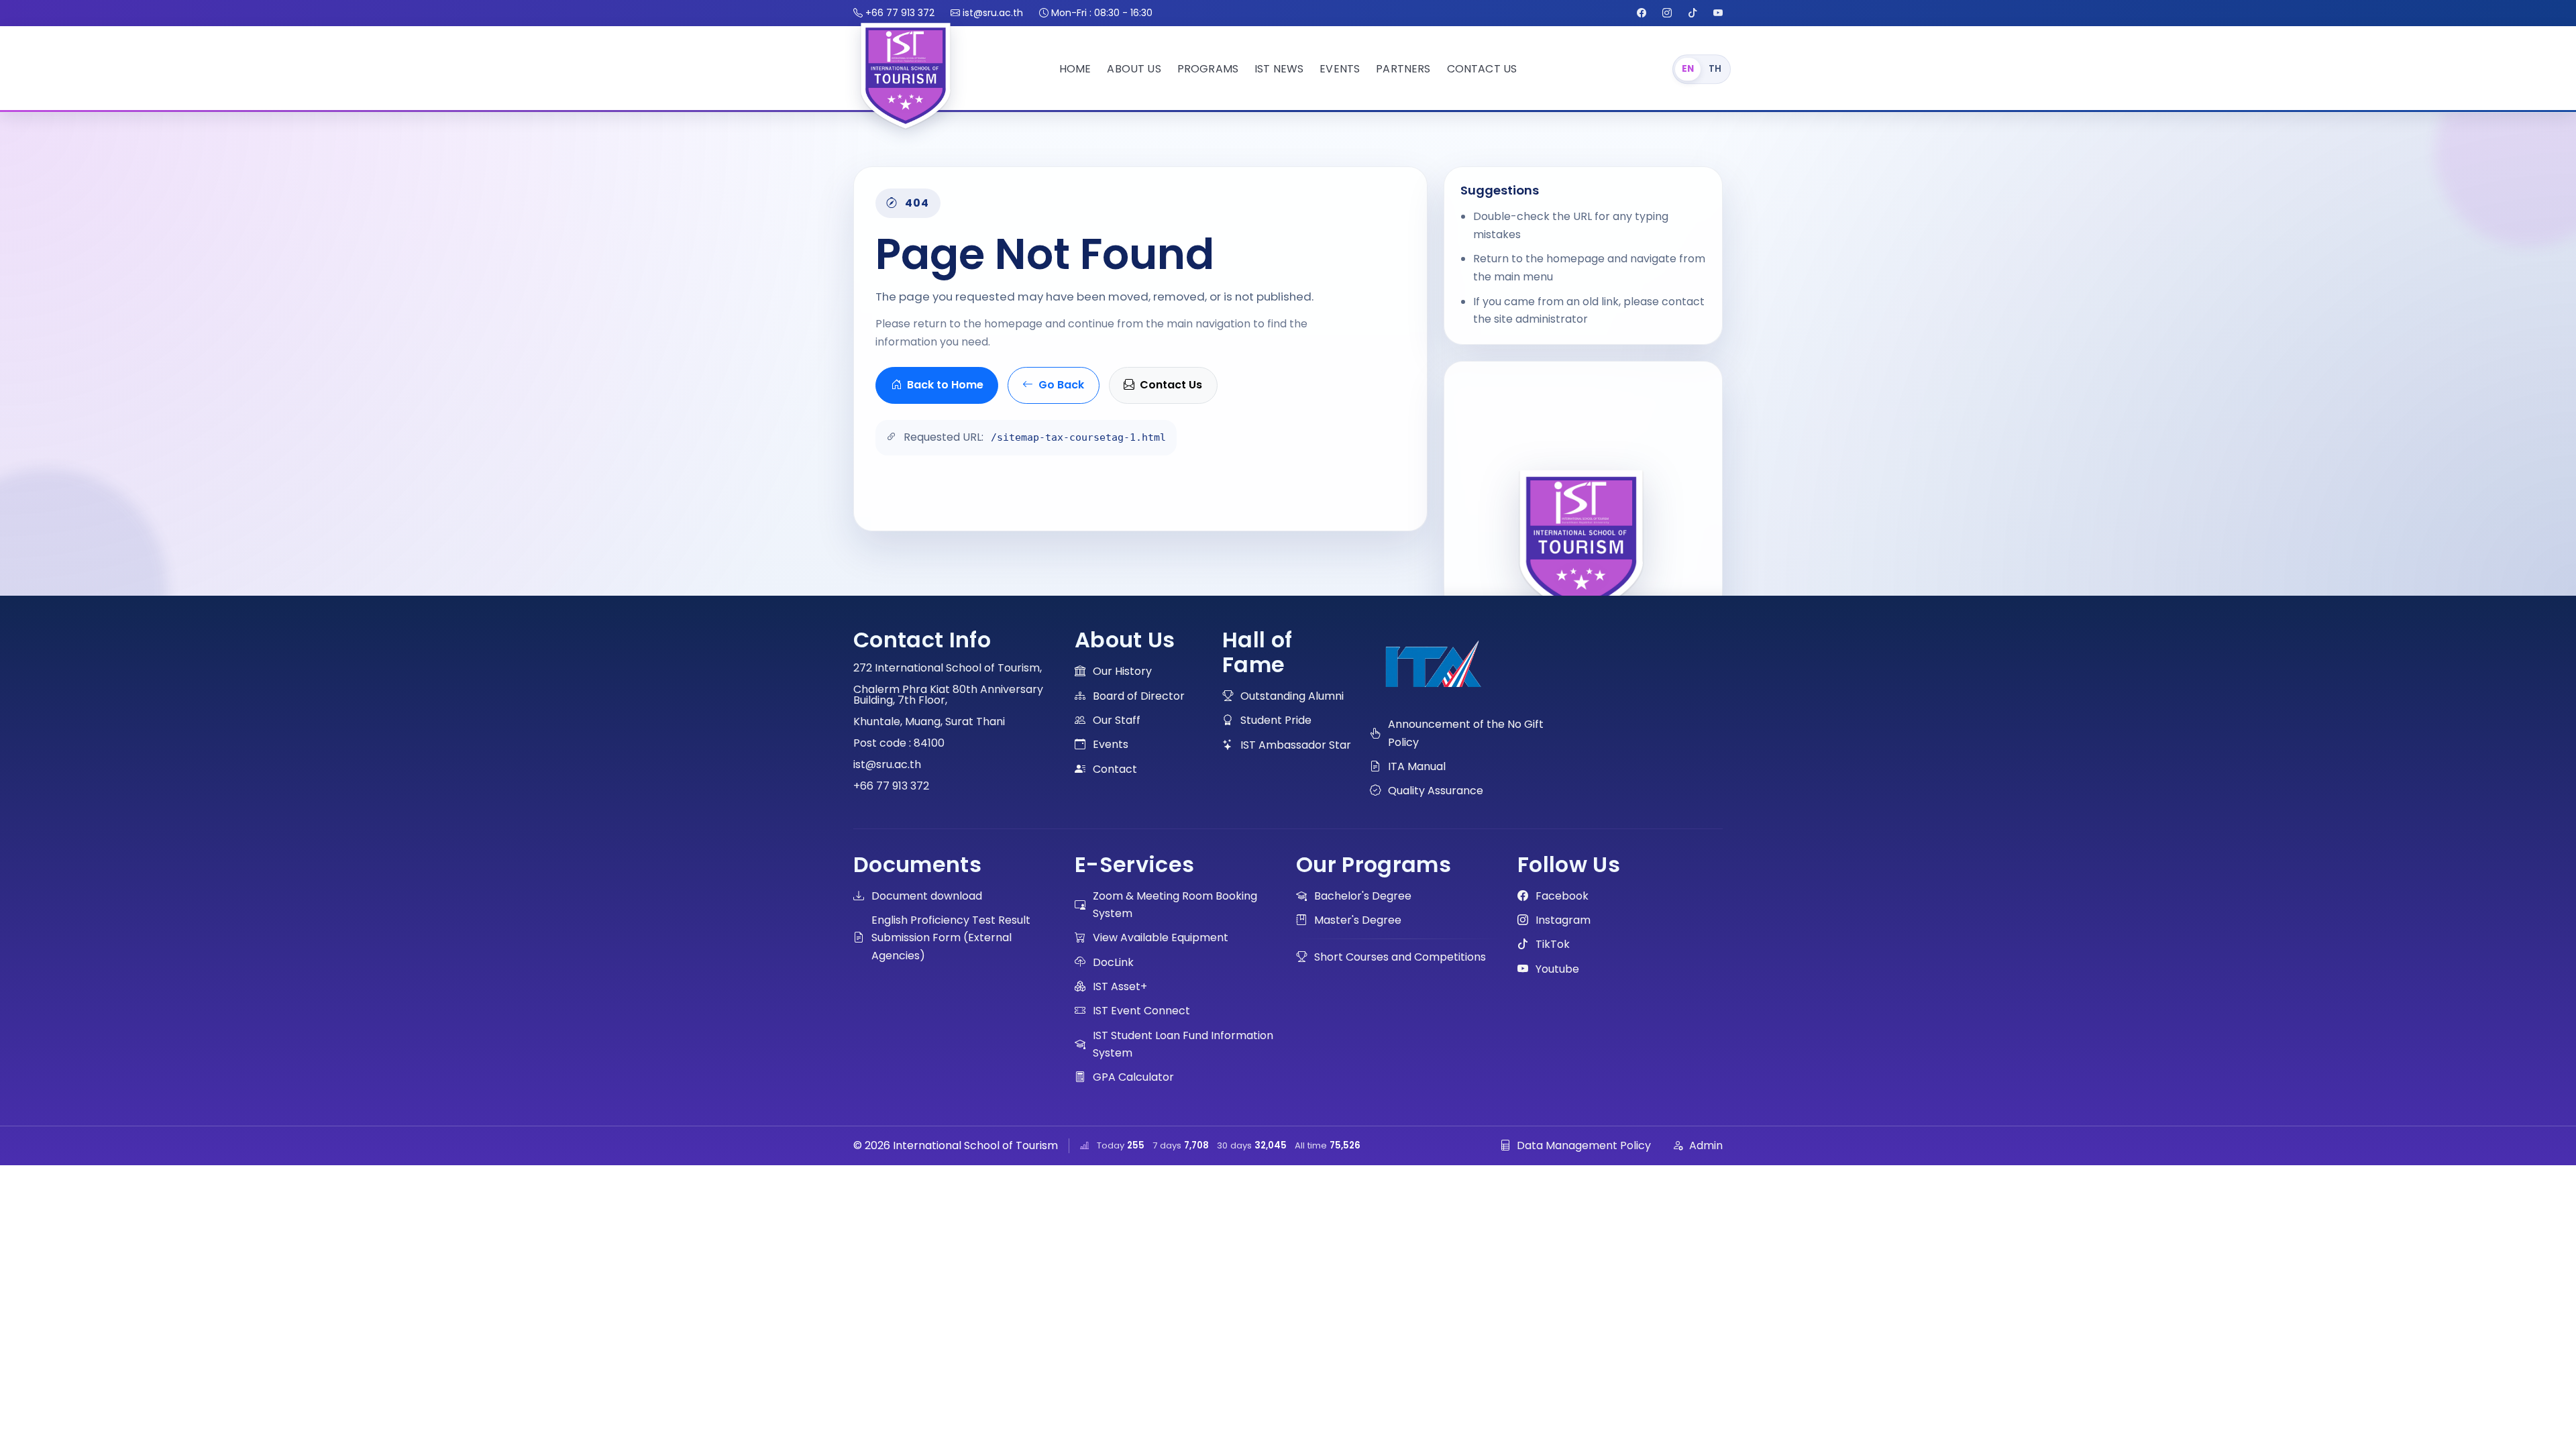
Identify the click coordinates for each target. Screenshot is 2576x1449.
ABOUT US (1134, 69)
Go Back (1061, 385)
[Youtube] (1718, 13)
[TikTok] (1693, 13)
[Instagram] (1667, 13)
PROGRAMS (1208, 69)
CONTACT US (1482, 69)
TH (1715, 69)
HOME (1075, 69)
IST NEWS (1279, 69)
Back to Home (945, 385)
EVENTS (1340, 69)
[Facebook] (1642, 13)
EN (1688, 69)
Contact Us (1171, 385)
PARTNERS (1403, 69)
